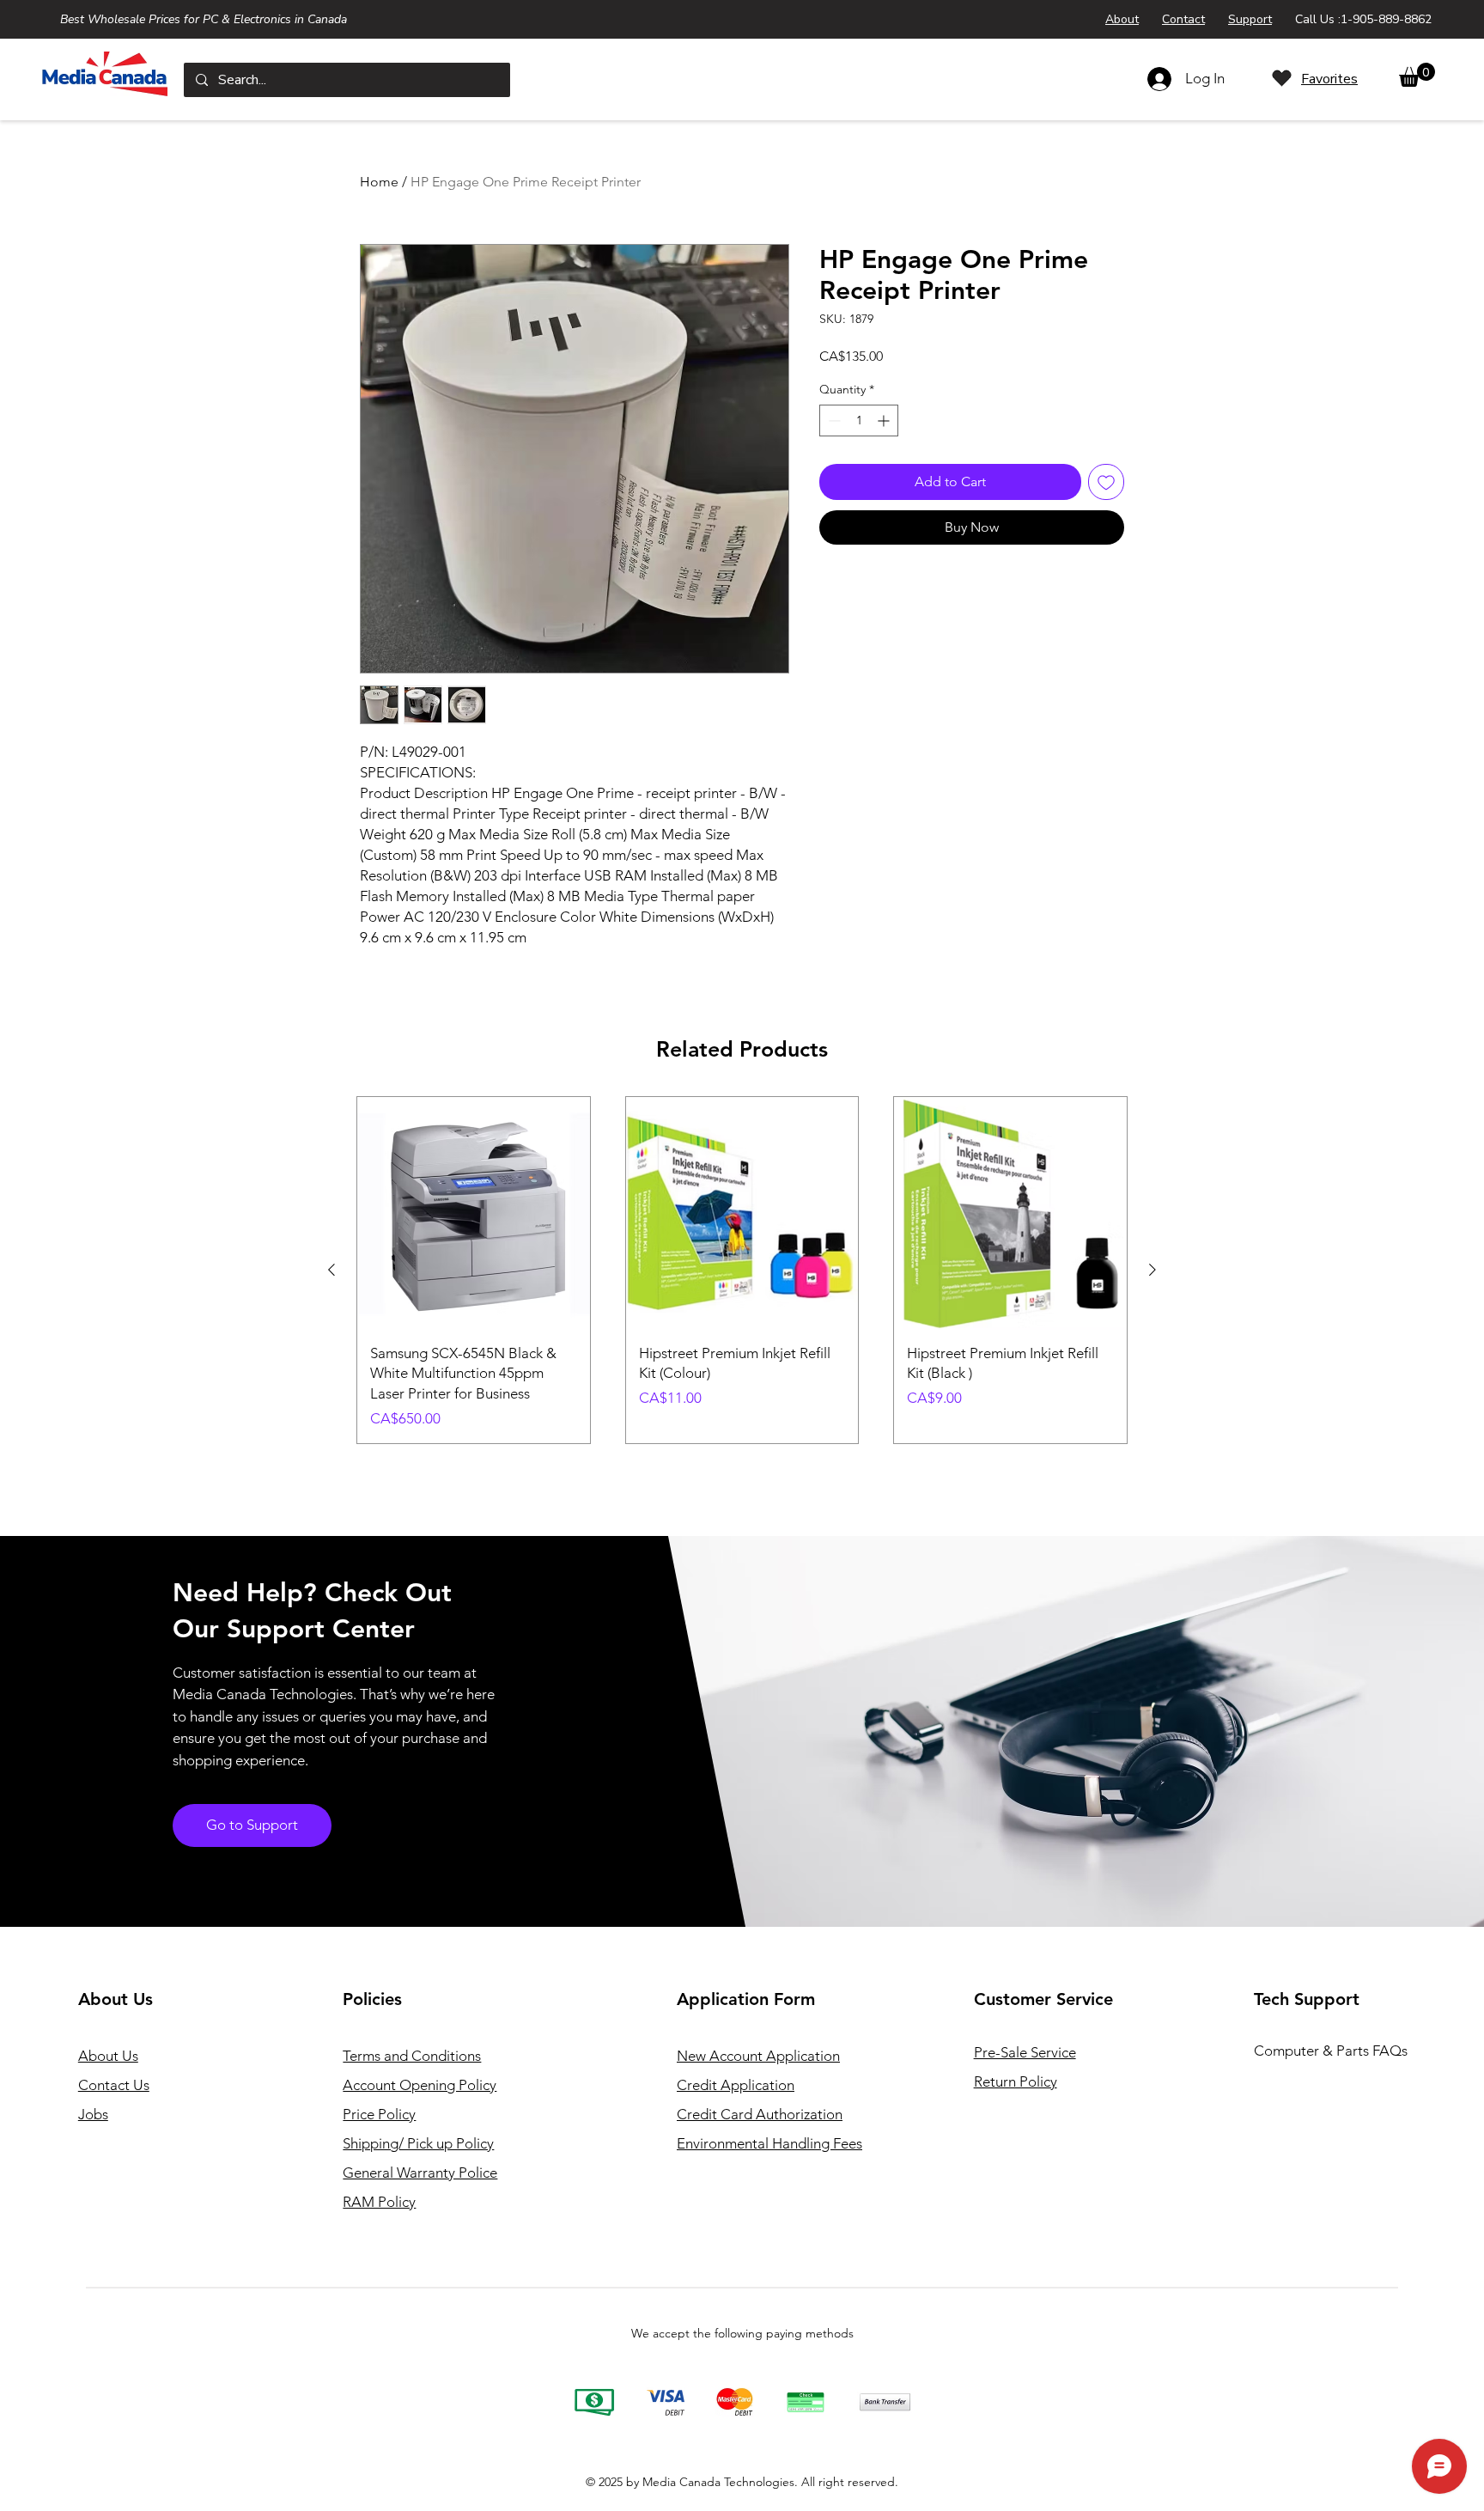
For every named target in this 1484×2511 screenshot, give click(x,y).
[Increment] (885, 421)
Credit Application (736, 2085)
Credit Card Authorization (760, 2114)
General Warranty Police (420, 2173)
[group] (742, 1270)
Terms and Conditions (412, 2056)
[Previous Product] (331, 1270)
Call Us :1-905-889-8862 (1363, 19)
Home (379, 182)
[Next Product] (1153, 1270)
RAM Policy (379, 2202)
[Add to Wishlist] (1106, 482)
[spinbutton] (859, 421)
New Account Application (758, 2056)
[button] (1417, 75)
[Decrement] (833, 421)
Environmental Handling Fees (769, 2143)
